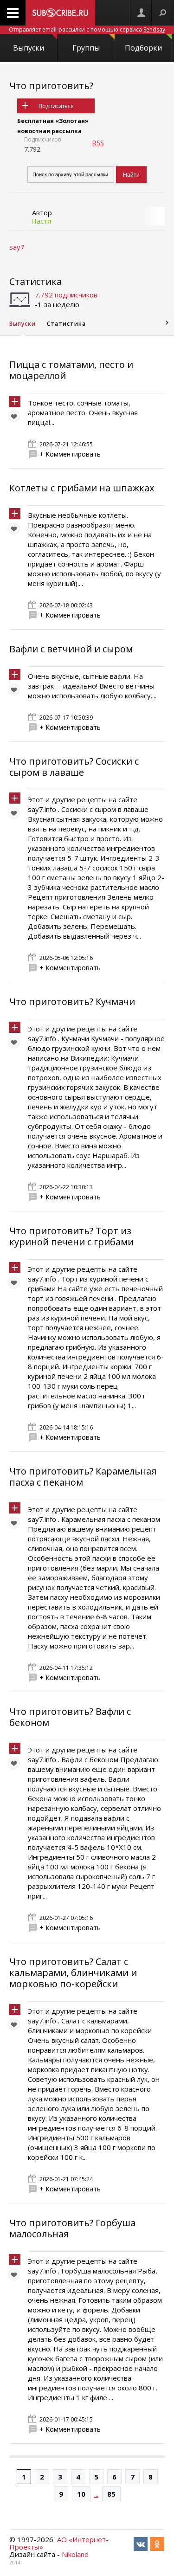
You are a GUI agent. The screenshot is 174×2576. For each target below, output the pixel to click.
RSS (98, 142)
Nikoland (75, 2554)
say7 (17, 247)
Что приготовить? (51, 86)
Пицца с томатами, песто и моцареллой (71, 370)
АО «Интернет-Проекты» (59, 2543)
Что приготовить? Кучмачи (72, 1001)
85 (111, 2494)
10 (81, 2494)
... (96, 2494)
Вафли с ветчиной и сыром (71, 649)
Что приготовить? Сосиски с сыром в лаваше (74, 767)
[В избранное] (16, 419)
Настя (41, 221)
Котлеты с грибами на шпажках (82, 488)
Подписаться (56, 106)
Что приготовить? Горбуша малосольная (72, 2228)
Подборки (143, 48)
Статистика (35, 281)
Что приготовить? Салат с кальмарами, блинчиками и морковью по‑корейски (73, 1973)
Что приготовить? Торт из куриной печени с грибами (71, 1236)
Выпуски (29, 48)
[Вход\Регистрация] (141, 13)
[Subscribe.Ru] (60, 13)
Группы (86, 48)
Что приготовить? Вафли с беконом (70, 1717)
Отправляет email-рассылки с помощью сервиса (87, 29)
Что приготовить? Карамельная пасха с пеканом (83, 1477)
